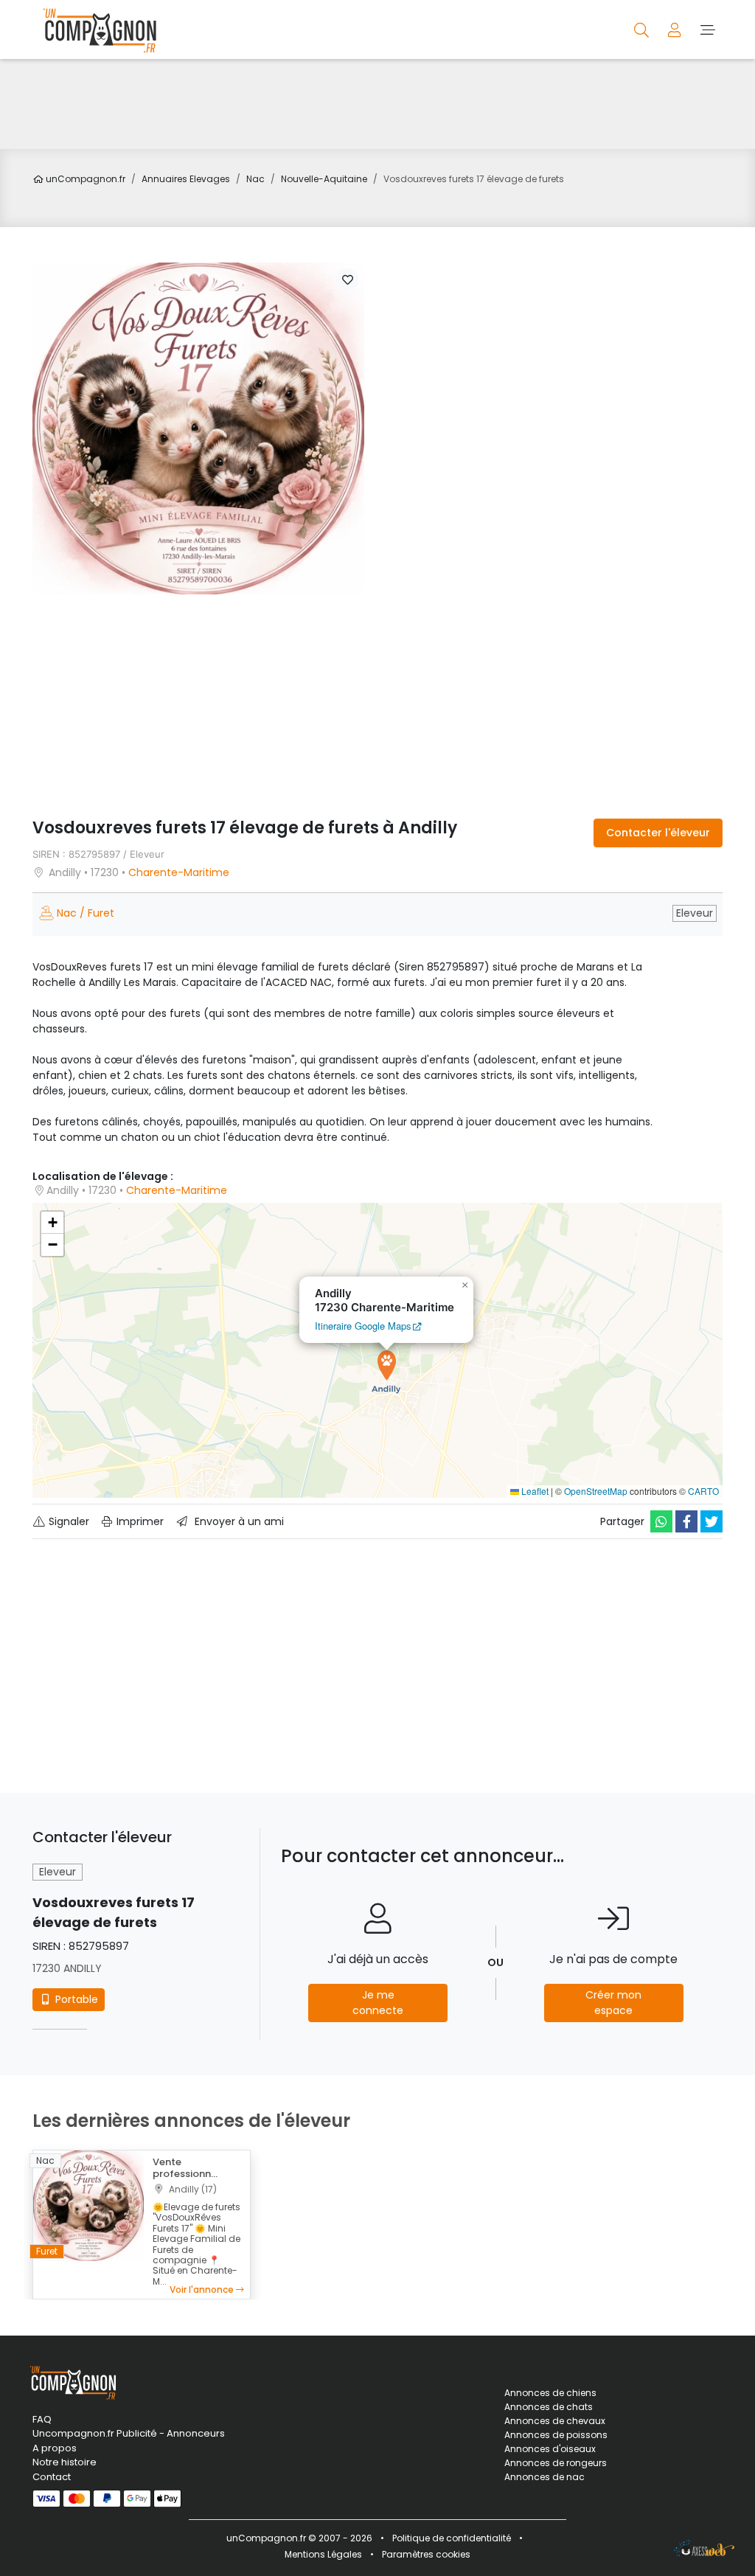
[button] (347, 280)
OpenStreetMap (596, 1491)
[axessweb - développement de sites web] (704, 2548)
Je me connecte (378, 2003)
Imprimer (139, 1521)
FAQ (42, 2419)
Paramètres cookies (426, 2554)
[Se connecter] (676, 29)
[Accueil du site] (96, 29)
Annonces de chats (549, 2407)
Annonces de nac (544, 2477)
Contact (52, 2477)
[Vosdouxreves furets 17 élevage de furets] (198, 428)
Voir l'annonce (203, 2289)
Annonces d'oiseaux (550, 2449)
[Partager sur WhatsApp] (661, 1521)
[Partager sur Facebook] (686, 1521)
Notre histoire (65, 2462)
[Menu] (707, 29)
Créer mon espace (613, 2003)
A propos (55, 2448)
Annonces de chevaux (555, 2421)
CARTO (703, 1491)
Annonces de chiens (550, 2393)
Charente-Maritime (179, 872)
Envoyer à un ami (238, 1521)
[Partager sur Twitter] (711, 1521)
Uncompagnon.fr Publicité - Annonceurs (129, 2433)
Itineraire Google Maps (363, 1326)
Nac (255, 179)
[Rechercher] (643, 29)
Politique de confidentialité (452, 2538)
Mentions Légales (323, 2554)
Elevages (186, 179)
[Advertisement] (377, 104)
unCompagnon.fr (84, 179)
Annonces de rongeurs (556, 2463)
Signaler (67, 1521)
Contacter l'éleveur (658, 833)
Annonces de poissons (556, 2435)
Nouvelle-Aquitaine (324, 179)
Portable (75, 1999)
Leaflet (534, 1491)
